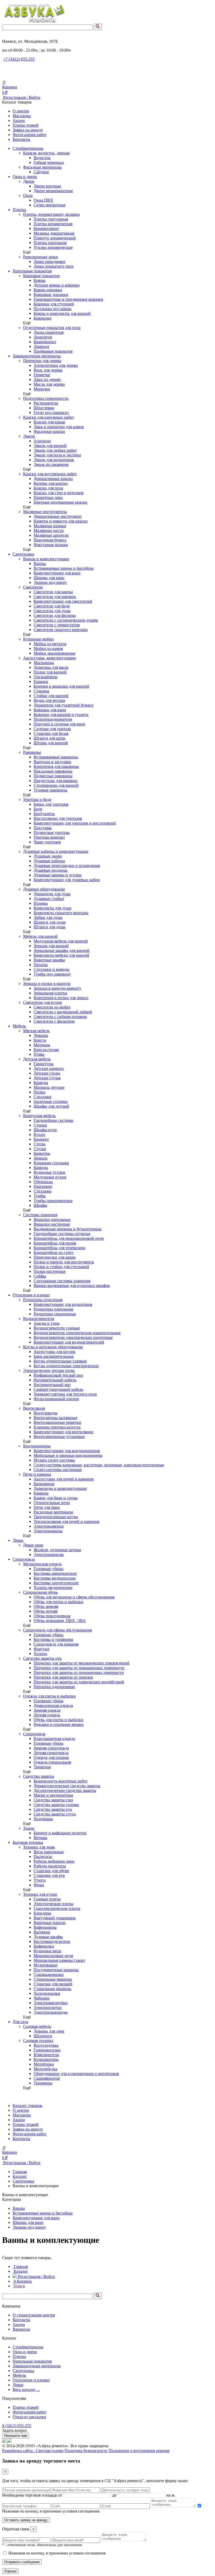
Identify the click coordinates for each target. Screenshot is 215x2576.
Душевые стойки (49, 899)
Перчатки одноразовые (54, 1687)
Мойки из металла (50, 644)
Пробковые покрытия (53, 351)
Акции (19, 120)
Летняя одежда (47, 1715)
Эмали (29, 436)
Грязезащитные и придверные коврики (68, 299)
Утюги (40, 1880)
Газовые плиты (47, 1899)
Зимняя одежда (47, 1710)
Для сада (20, 2022)
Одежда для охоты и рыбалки (49, 1696)
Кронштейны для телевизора (59, 1248)
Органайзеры (45, 677)
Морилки (42, 389)
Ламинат (41, 346)
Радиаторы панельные (53, 1309)
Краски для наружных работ (49, 417)
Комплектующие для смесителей (63, 601)
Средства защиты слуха (55, 1814)
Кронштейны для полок (55, 1243)
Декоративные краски (53, 479)
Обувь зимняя (46, 1606)
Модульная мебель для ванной (61, 941)
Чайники (42, 1998)
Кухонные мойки (38, 639)
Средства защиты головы (56, 1805)
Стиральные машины (53, 1979)
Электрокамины (48, 1531)
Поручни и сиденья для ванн (59, 724)
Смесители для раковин (55, 597)
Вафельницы (45, 1927)
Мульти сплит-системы (54, 1460)
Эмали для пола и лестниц (57, 455)
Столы (39, 1144)
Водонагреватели (39, 1319)
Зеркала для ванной (51, 946)
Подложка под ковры (53, 309)
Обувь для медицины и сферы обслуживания (74, 1597)
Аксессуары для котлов (54, 1352)
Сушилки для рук (49, 1875)
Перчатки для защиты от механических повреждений (82, 1663)
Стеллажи (42, 1097)
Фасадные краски (49, 431)
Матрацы (42, 1045)
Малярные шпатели (51, 535)
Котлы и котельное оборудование (53, 1347)
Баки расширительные (54, 1356)
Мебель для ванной (40, 936)
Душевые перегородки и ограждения (67, 866)
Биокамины (44, 1484)
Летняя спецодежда (51, 1753)
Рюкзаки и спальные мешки (59, 1724)
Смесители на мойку (52, 1007)
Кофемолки (44, 1946)
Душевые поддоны (50, 870)
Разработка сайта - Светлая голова (33, 2451)
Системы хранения (40, 1215)
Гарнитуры (44, 1064)
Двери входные (47, 186)
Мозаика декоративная (54, 233)
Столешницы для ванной (56, 785)
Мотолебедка (45, 2069)
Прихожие (43, 1186)
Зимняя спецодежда (51, 1748)
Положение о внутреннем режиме (139, 2451)
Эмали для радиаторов (54, 460)
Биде (38, 809)
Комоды (41, 1083)
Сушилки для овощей (53, 1984)
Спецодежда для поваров (56, 1644)
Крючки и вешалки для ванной (61, 686)
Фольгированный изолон (56, 1399)
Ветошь (40, 1838)
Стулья (40, 1149)
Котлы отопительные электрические (66, 1366)
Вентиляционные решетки (57, 1422)
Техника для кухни (40, 1894)
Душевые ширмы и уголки (58, 875)
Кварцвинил (45, 342)
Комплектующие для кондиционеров (67, 1451)
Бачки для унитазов (51, 804)
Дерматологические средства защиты (67, 1786)
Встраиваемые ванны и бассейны (64, 568)
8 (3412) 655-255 (17, 2426)
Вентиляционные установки (59, 1437)
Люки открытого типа (53, 266)
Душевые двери (48, 856)
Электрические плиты (53, 1904)
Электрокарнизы (49, 1554)
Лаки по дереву (47, 379)
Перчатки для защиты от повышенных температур (79, 1668)
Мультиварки (45, 1965)
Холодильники (47, 1993)
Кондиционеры (37, 1446)
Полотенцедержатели (53, 719)
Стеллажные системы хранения (62, 1281)
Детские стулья (47, 1078)
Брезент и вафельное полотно (60, 1833)
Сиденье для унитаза (52, 729)
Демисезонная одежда (53, 1705)
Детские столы (47, 1073)
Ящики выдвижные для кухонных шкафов (72, 1286)
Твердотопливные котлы (56, 1517)
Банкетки (42, 1153)
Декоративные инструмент (58, 516)
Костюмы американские (55, 1573)
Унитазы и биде (37, 799)
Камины (41, 1493)
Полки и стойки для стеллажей (61, 1267)
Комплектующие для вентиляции (63, 1432)
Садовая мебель (37, 2026)
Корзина (23, 2281)
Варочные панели (50, 1923)
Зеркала (41, 1158)
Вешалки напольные (52, 1219)
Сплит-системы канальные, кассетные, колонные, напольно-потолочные (99, 1465)
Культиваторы (46, 2059)
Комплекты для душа (52, 908)
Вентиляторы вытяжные (55, 1418)
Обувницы (43, 1182)
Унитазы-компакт (49, 837)
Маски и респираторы (53, 1795)
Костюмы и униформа (53, 1639)
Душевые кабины (49, 861)
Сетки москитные (50, 205)
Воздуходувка (46, 2045)
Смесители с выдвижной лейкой (63, 1012)
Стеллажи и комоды (52, 969)
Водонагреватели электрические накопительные (77, 1333)
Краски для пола (48, 488)
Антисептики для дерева (56, 365)
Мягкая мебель (36, 1031)
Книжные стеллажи (51, 1163)
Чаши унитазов (47, 842)
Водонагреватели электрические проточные (73, 1337)
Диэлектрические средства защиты (65, 1790)
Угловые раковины (50, 790)
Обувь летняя (45, 1611)
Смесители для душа (52, 611)
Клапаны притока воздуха (57, 1427)
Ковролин (42, 318)
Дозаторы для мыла (51, 667)
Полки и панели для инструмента (64, 1262)
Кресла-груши (46, 1050)
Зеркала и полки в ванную (47, 983)
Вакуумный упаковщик (55, 1918)
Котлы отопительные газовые (60, 1361)
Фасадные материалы (42, 167)
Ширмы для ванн (49, 578)
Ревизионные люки (41, 257)
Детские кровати (49, 1068)
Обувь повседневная (52, 1616)
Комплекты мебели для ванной (61, 955)
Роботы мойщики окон (54, 1861)
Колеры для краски (51, 483)
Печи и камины (37, 1474)
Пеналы (41, 965)
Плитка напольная (50, 243)
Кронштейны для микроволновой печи (69, 1238)
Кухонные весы (47, 1951)
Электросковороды (51, 2012)
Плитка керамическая (53, 224)
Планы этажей (26, 125)
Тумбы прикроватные (53, 1201)
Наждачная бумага (50, 540)
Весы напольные (49, 1852)
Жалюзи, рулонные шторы (57, 1550)
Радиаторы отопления (43, 1300)
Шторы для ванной (51, 743)
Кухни (39, 1135)
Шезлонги (43, 2036)
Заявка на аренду (28, 130)
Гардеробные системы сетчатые (62, 1234)
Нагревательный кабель (55, 1380)
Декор (18, 1540)
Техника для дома (39, 1847)
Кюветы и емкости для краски (61, 521)
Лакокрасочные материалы (37, 356)
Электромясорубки (51, 2003)
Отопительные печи (52, 1503)
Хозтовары (43, 1819)
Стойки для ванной (51, 696)
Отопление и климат (31, 1295)
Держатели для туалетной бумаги (63, 705)
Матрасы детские (49, 1087)
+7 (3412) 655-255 (19, 59)
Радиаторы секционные (55, 1314)
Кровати (41, 1139)
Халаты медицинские (53, 1588)
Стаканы (41, 691)
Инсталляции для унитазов (58, 818)
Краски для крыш (49, 422)
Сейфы (40, 1276)
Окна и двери (25, 177)
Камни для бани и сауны (56, 1498)
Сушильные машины (52, 1989)
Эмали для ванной (50, 446)
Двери (29, 181)
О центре (21, 111)
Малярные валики (50, 526)
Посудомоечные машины (56, 1970)
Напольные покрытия (32, 271)
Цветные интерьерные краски (60, 502)
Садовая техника (38, 2041)
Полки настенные (50, 1271)
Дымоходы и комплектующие (60, 1488)
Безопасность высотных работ (61, 1781)
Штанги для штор (49, 738)
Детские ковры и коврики (57, 285)
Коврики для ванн (50, 710)
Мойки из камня (48, 648)
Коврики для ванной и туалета (61, 715)
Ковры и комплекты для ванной (62, 313)
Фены (39, 1885)
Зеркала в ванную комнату (57, 988)
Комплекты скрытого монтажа (61, 913)
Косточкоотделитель (52, 1941)
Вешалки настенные (52, 1224)
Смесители (33, 587)
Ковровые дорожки (51, 295)
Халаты (40, 1654)
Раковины (32, 752)
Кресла (40, 1040)
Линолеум (43, 337)
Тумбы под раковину (52, 974)
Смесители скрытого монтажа (61, 630)
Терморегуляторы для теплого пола (65, 1394)
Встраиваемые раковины (56, 757)
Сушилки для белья (51, 733)
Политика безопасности (86, 2451)
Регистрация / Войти (21, 97)
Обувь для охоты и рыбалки (58, 1602)
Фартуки (41, 1649)
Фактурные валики (51, 545)
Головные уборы (49, 1569)
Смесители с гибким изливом (60, 1017)
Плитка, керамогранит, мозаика (51, 214)
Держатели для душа (52, 894)
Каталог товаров (27, 2106)
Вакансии (21, 2329)
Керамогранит (46, 228)
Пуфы (39, 1054)
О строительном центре (34, 2315)
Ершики (41, 681)
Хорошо (10, 2571)
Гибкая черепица (49, 162)
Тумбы (40, 1196)
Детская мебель (37, 1059)
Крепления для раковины (56, 766)
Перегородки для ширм (55, 1257)
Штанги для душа (49, 927)
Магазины (22, 116)
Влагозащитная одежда (54, 1739)
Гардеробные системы (53, 1120)
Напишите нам (16, 2436)
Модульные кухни (50, 1177)
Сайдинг (41, 172)
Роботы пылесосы (50, 1866)
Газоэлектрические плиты (57, 1908)
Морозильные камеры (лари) (59, 1960)
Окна (28, 195)
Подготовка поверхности (46, 398)
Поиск (19, 2286)
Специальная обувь (40, 1592)
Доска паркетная (49, 332)
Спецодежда (24, 1559)
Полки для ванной (50, 672)
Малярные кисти (49, 530)
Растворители (46, 403)
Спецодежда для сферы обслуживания (57, 1630)
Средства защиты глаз (53, 1800)
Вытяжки (42, 1932)
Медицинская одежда (42, 1564)
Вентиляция (34, 1408)
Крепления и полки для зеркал (61, 998)
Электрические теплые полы (49, 1370)
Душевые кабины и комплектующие (56, 851)
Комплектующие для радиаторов (63, 1304)
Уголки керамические (53, 247)
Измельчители (46, 2055)
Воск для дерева (48, 370)
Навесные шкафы (49, 960)
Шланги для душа (50, 922)
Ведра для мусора (49, 700)
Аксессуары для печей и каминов (64, 1479)
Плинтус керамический (55, 238)
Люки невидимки (49, 262)
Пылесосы (43, 1856)
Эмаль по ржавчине (51, 464)
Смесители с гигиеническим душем (66, 620)
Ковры (39, 280)
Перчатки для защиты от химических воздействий (79, 1682)
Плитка (19, 210)
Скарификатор (47, 2078)
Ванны (40, 564)
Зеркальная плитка (50, 993)
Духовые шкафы (48, 1937)
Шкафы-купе (45, 1130)
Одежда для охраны (51, 1757)
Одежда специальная (52, 1762)
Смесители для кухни (42, 1002)
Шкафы (40, 1205)
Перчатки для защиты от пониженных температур (79, 1672)
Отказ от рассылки (29, 2417)
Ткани (29, 1828)
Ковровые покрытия (41, 276)
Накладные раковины (53, 771)
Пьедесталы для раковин (56, 781)
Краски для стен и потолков (59, 493)
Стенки (40, 1125)
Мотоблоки (44, 2064)
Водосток (42, 158)
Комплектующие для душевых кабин (67, 880)
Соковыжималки (49, 1974)
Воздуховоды (45, 1413)
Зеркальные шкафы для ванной (61, 950)
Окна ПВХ (43, 200)
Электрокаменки (49, 1526)
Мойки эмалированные (55, 653)
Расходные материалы (53, 1512)
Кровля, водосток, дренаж (46, 153)
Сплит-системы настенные (58, 1470)
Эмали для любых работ (55, 450)
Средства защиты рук (42, 1658)
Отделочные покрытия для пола (52, 328)
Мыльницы (44, 663)
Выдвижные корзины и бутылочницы (68, 1229)
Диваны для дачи (49, 2031)
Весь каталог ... (26, 2389)
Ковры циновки (48, 290)
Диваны (41, 1035)
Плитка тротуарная (51, 219)
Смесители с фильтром (54, 1021)
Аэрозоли (42, 441)
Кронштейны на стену (54, 1252)
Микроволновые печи (53, 1956)
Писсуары (43, 828)
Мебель (19, 1026)
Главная (20, 2172)
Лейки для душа (48, 917)
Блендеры (42, 1913)
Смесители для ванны (53, 592)
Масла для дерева (49, 384)
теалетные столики (51, 1101)
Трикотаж (42, 1767)
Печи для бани (47, 1507)
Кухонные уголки (49, 1172)
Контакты (21, 139)
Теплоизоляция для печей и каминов (66, 1521)
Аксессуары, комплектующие (50, 658)
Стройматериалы (28, 148)
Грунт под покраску (51, 413)
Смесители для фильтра (55, 615)
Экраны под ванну (50, 582)
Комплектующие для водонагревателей (69, 1342)
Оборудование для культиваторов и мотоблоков (76, 2074)
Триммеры (43, 2083)
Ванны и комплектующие (46, 559)
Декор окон (33, 1545)
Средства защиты (39, 1776)
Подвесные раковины (53, 776)
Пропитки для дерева (42, 361)
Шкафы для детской (51, 1106)
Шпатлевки (44, 408)
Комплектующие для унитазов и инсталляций (75, 823)
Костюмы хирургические (56, 1583)
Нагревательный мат (52, 1385)
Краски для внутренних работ (50, 474)
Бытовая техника (28, 1842)
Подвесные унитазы (52, 832)
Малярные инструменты (45, 512)
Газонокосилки (47, 2050)
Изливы (41, 903)
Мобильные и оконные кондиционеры (68, 1455)
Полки (39, 1092)
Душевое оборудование (44, 889)
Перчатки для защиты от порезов (63, 1677)
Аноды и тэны (47, 1323)
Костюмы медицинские (55, 1578)
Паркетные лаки (48, 497)
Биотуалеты (44, 814)
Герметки (42, 375)
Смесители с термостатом (57, 625)
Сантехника (23, 554)
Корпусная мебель (39, 1116)
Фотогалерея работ (29, 135)
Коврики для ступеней (54, 304)
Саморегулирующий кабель (58, 1389)
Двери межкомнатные (53, 191)
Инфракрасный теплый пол (58, 1375)
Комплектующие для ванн (57, 573)
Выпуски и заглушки (52, 762)
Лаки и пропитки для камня (59, 427)
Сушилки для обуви (51, 1871)
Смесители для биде (52, 606)
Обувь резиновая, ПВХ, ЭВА (60, 1621)
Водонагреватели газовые (57, 1328)
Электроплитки (48, 2008)
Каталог (20, 2176)
